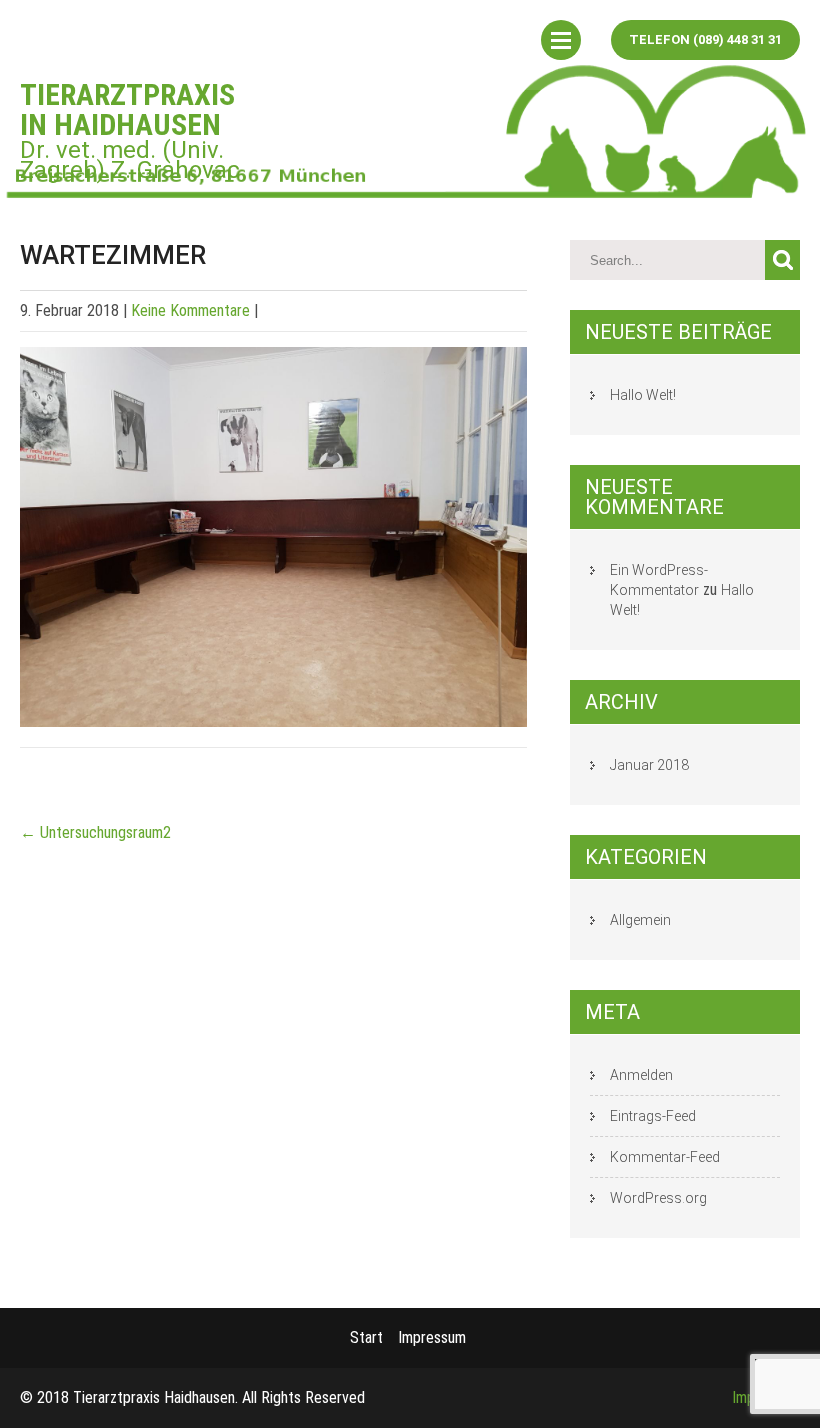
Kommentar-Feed (665, 1157)
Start (366, 1337)
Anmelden (641, 1075)
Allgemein (640, 920)
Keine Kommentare (190, 310)
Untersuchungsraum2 (95, 832)
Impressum (432, 1337)
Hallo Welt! (643, 395)
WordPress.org (658, 1198)
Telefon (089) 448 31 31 (705, 39)
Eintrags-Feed (653, 1116)
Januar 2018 (649, 765)
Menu (561, 40)
